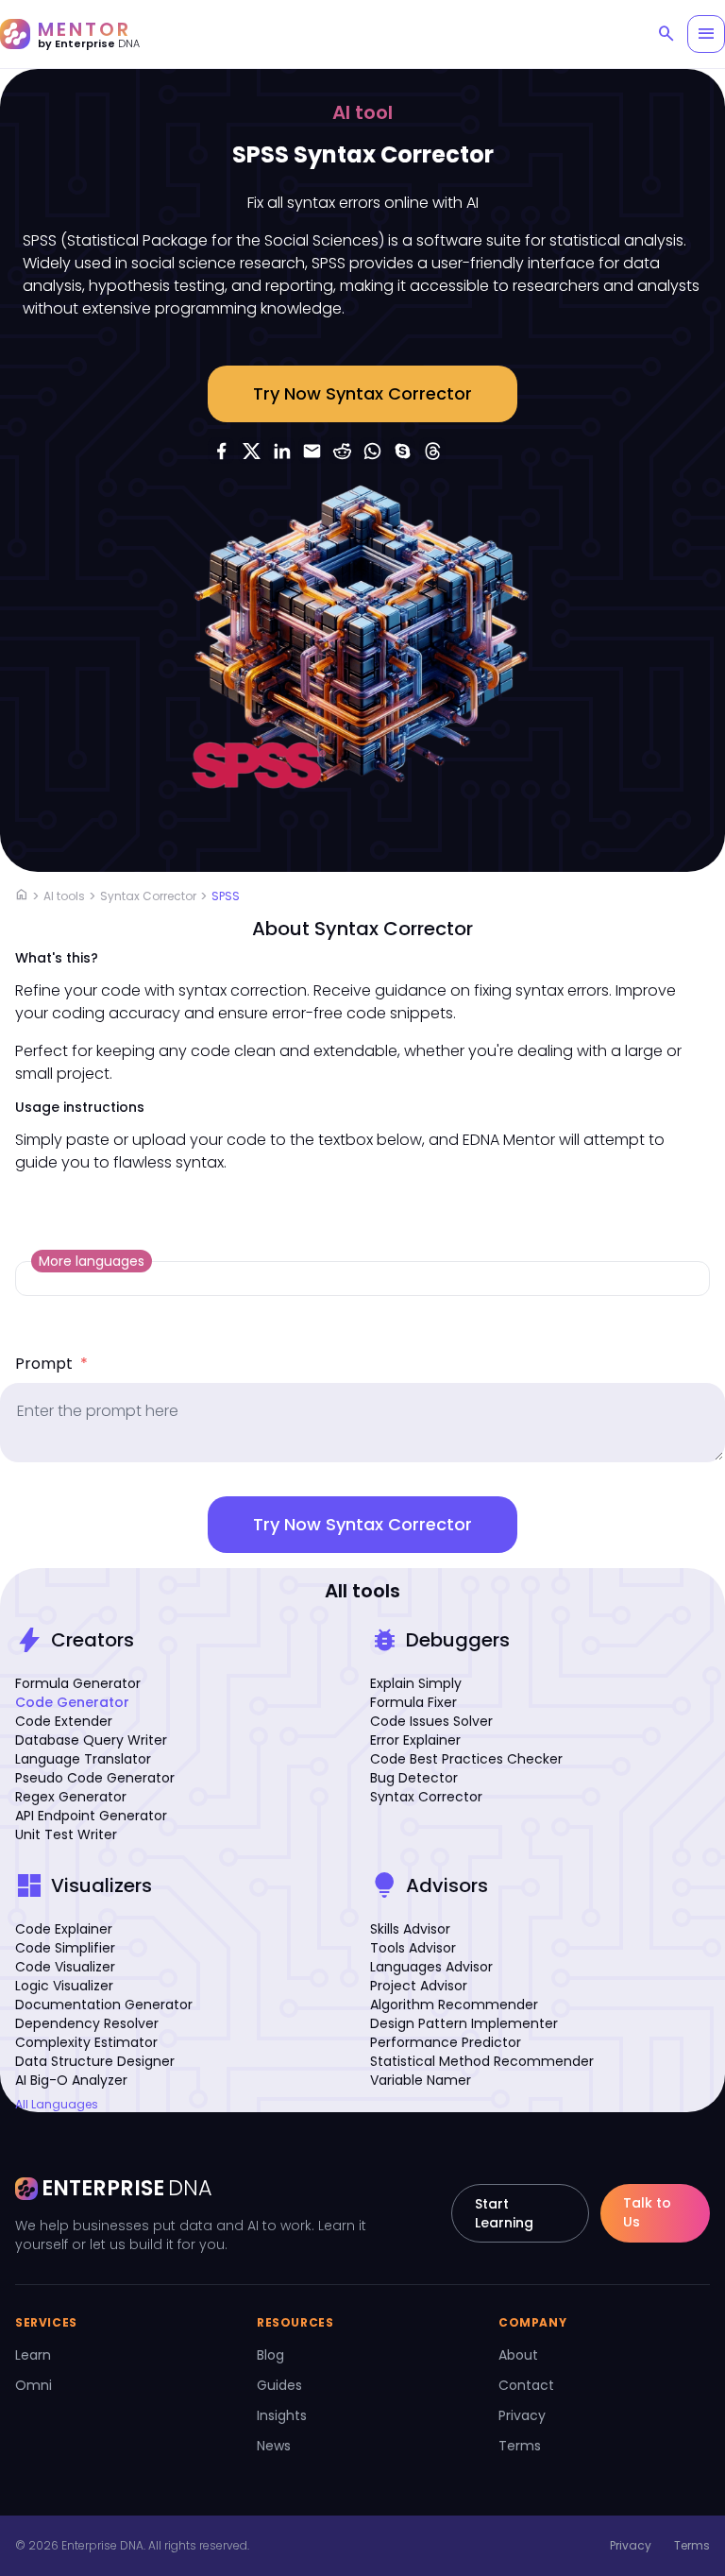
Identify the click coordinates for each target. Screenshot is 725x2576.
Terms (520, 2446)
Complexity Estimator (86, 2042)
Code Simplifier (65, 1948)
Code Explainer (64, 1929)
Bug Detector (414, 1778)
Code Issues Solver (431, 1721)
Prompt (51, 1364)
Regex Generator (71, 1797)
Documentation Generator (104, 2005)
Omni (34, 2385)
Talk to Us (647, 2212)
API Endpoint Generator (91, 1816)
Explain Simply (416, 1683)
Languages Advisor (431, 1967)
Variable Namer (421, 2080)
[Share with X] (251, 451)
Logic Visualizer (64, 1986)
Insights (282, 2415)
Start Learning (504, 2213)
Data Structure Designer (95, 2061)
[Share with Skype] (402, 451)
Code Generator (72, 1702)
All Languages (57, 2105)
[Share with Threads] (432, 451)
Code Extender (64, 1721)
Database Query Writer (91, 1740)
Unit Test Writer (66, 1834)
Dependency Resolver (87, 2023)
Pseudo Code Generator (95, 1778)
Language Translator (83, 1759)
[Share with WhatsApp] (372, 451)
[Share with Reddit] (342, 451)
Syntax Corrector (148, 896)
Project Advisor (419, 1986)
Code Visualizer (65, 1967)
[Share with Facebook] (221, 451)
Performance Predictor (446, 2042)
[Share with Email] (312, 451)
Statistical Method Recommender (482, 2061)
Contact (526, 2385)
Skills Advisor (410, 1929)
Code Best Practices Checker (466, 1759)
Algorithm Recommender (454, 2005)
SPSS (226, 896)
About (518, 2355)
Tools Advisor (413, 1948)
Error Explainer (415, 1740)
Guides (279, 2385)
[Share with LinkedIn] (281, 451)
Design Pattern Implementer (464, 2023)
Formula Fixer (413, 1702)
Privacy (522, 2415)
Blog (270, 2355)
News (274, 2446)
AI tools (64, 896)
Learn (33, 2355)
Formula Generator (78, 1683)
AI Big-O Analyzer (71, 2080)
